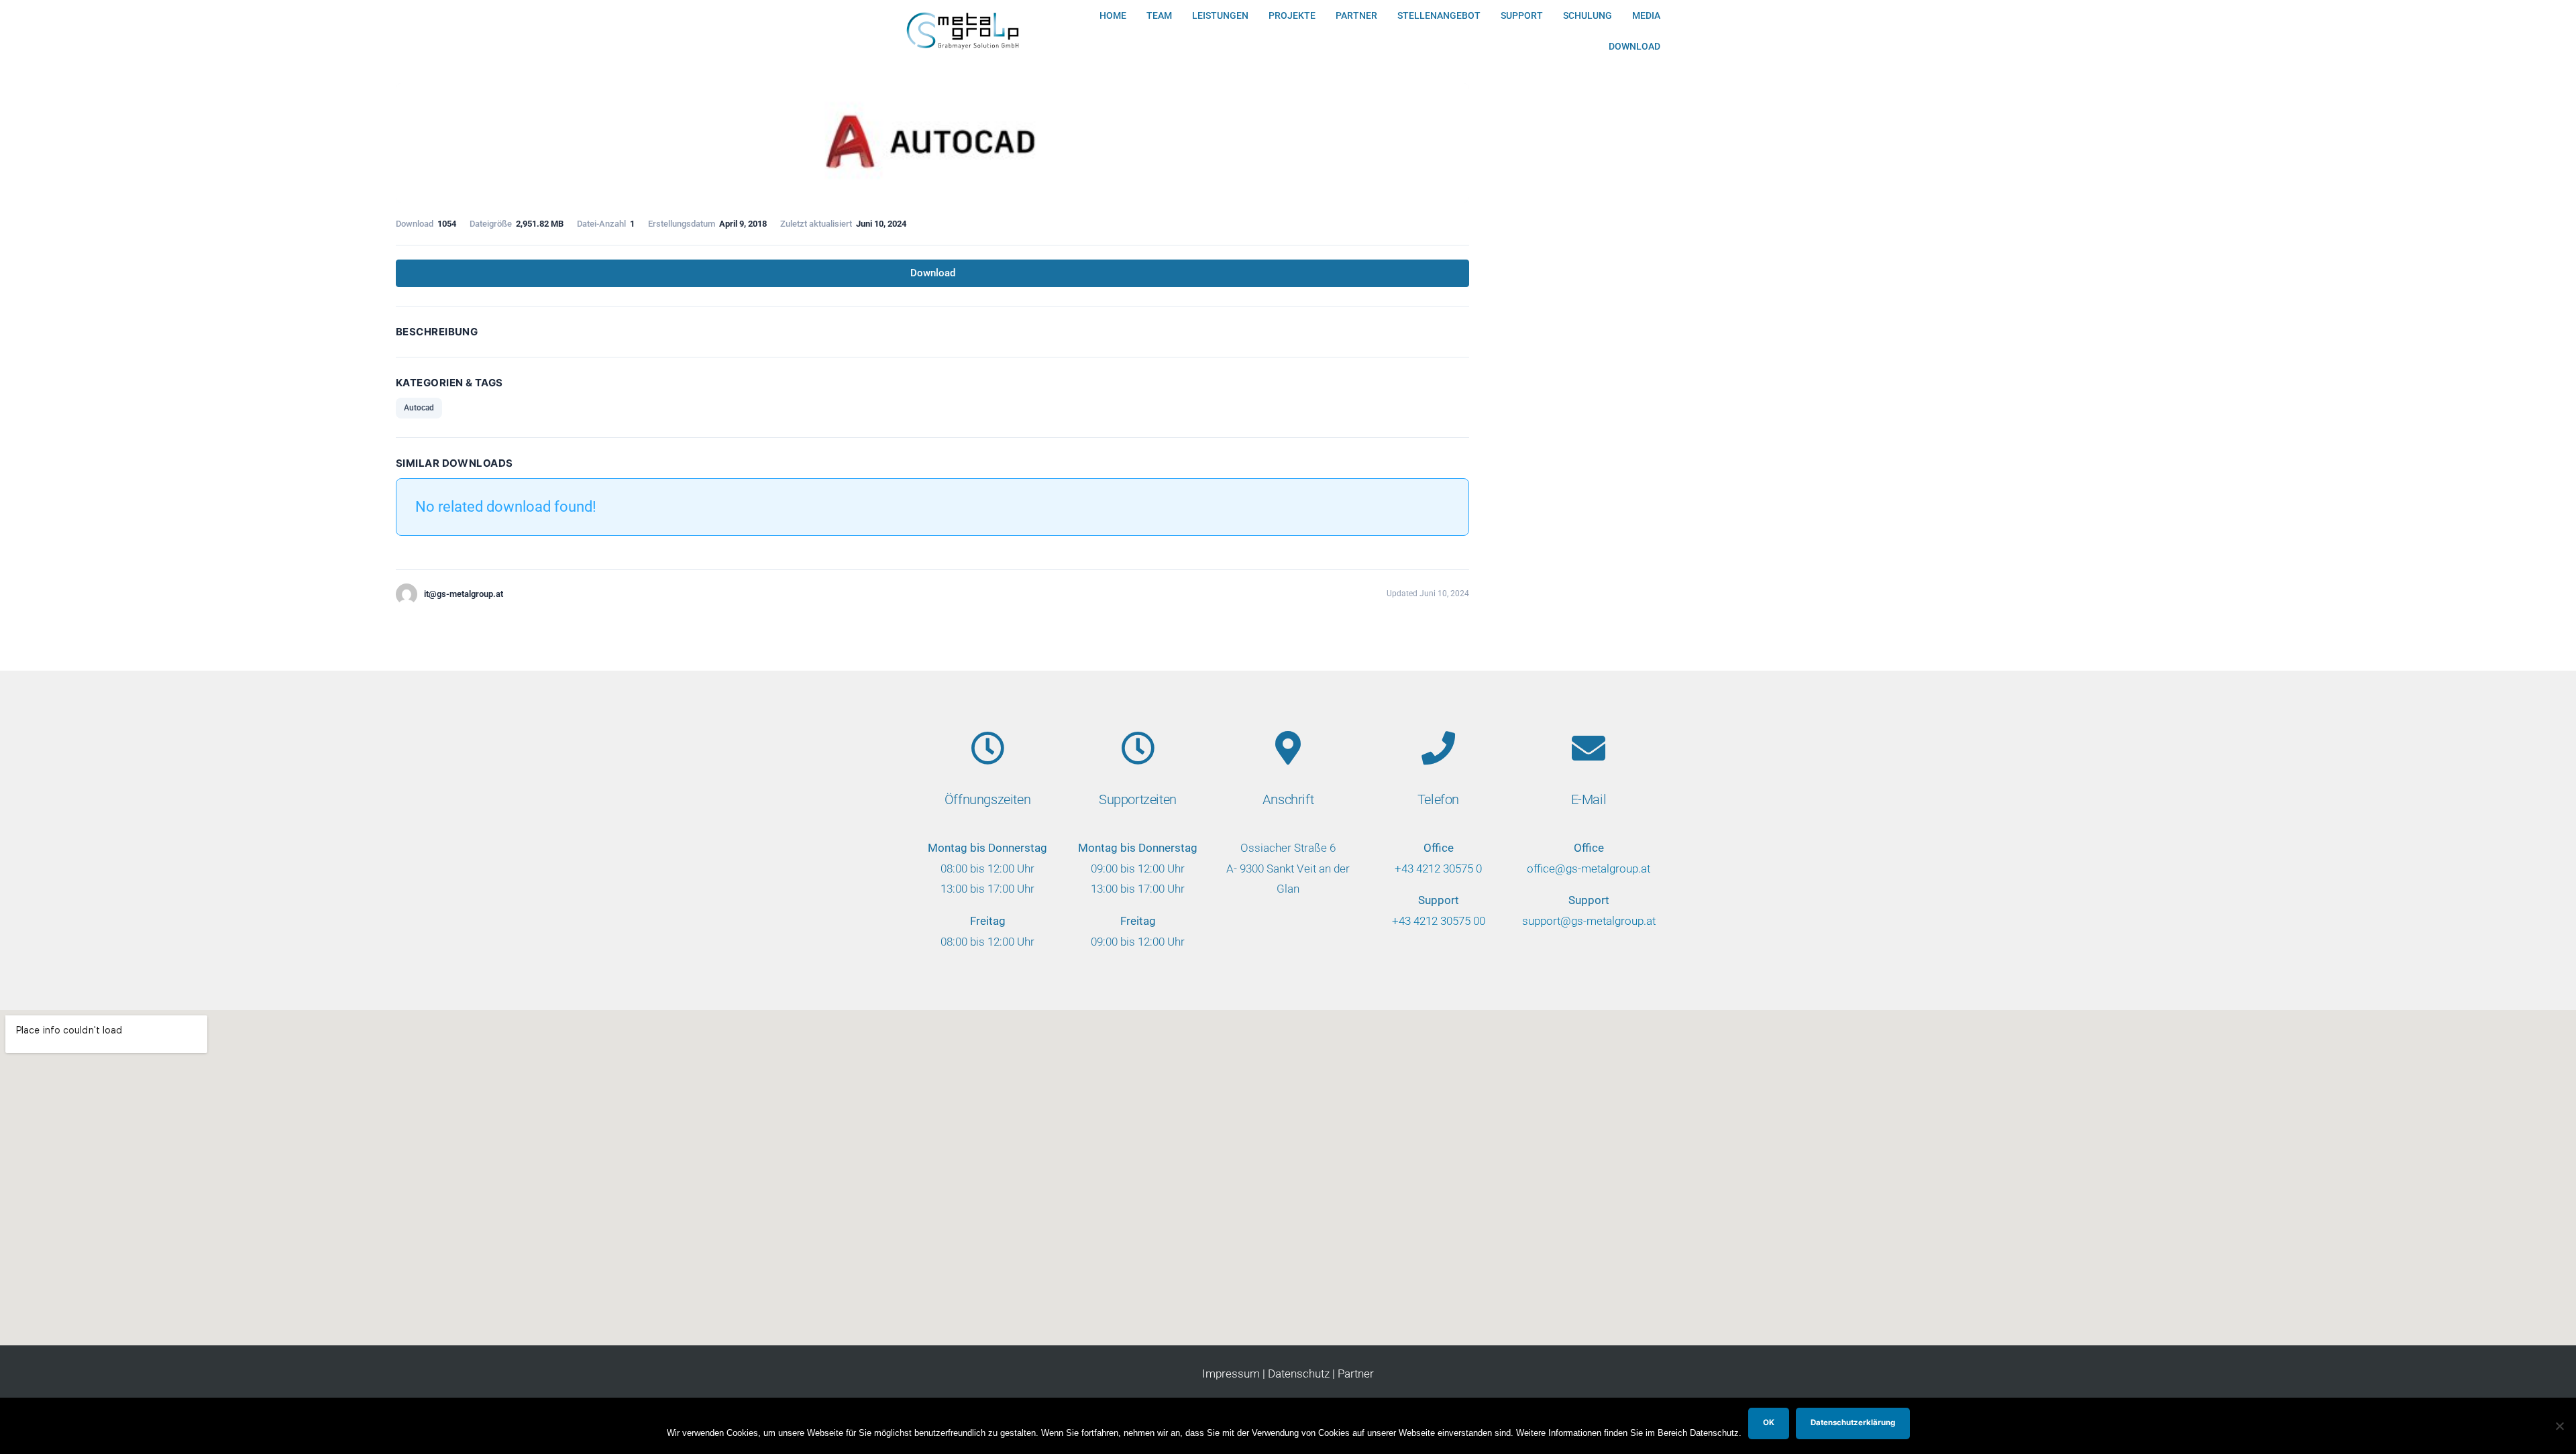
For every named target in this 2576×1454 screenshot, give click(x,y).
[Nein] (2559, 1426)
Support (1522, 15)
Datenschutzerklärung (1853, 1422)
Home (1113, 15)
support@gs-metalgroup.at (1589, 921)
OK (1769, 1422)
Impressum (1231, 1374)
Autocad (419, 408)
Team (1159, 15)
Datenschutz (1299, 1374)
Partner (1356, 15)
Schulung (1588, 15)
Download (1634, 46)
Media (1646, 15)
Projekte (1292, 15)
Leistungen (1220, 15)
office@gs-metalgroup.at (1589, 869)
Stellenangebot (1439, 15)
